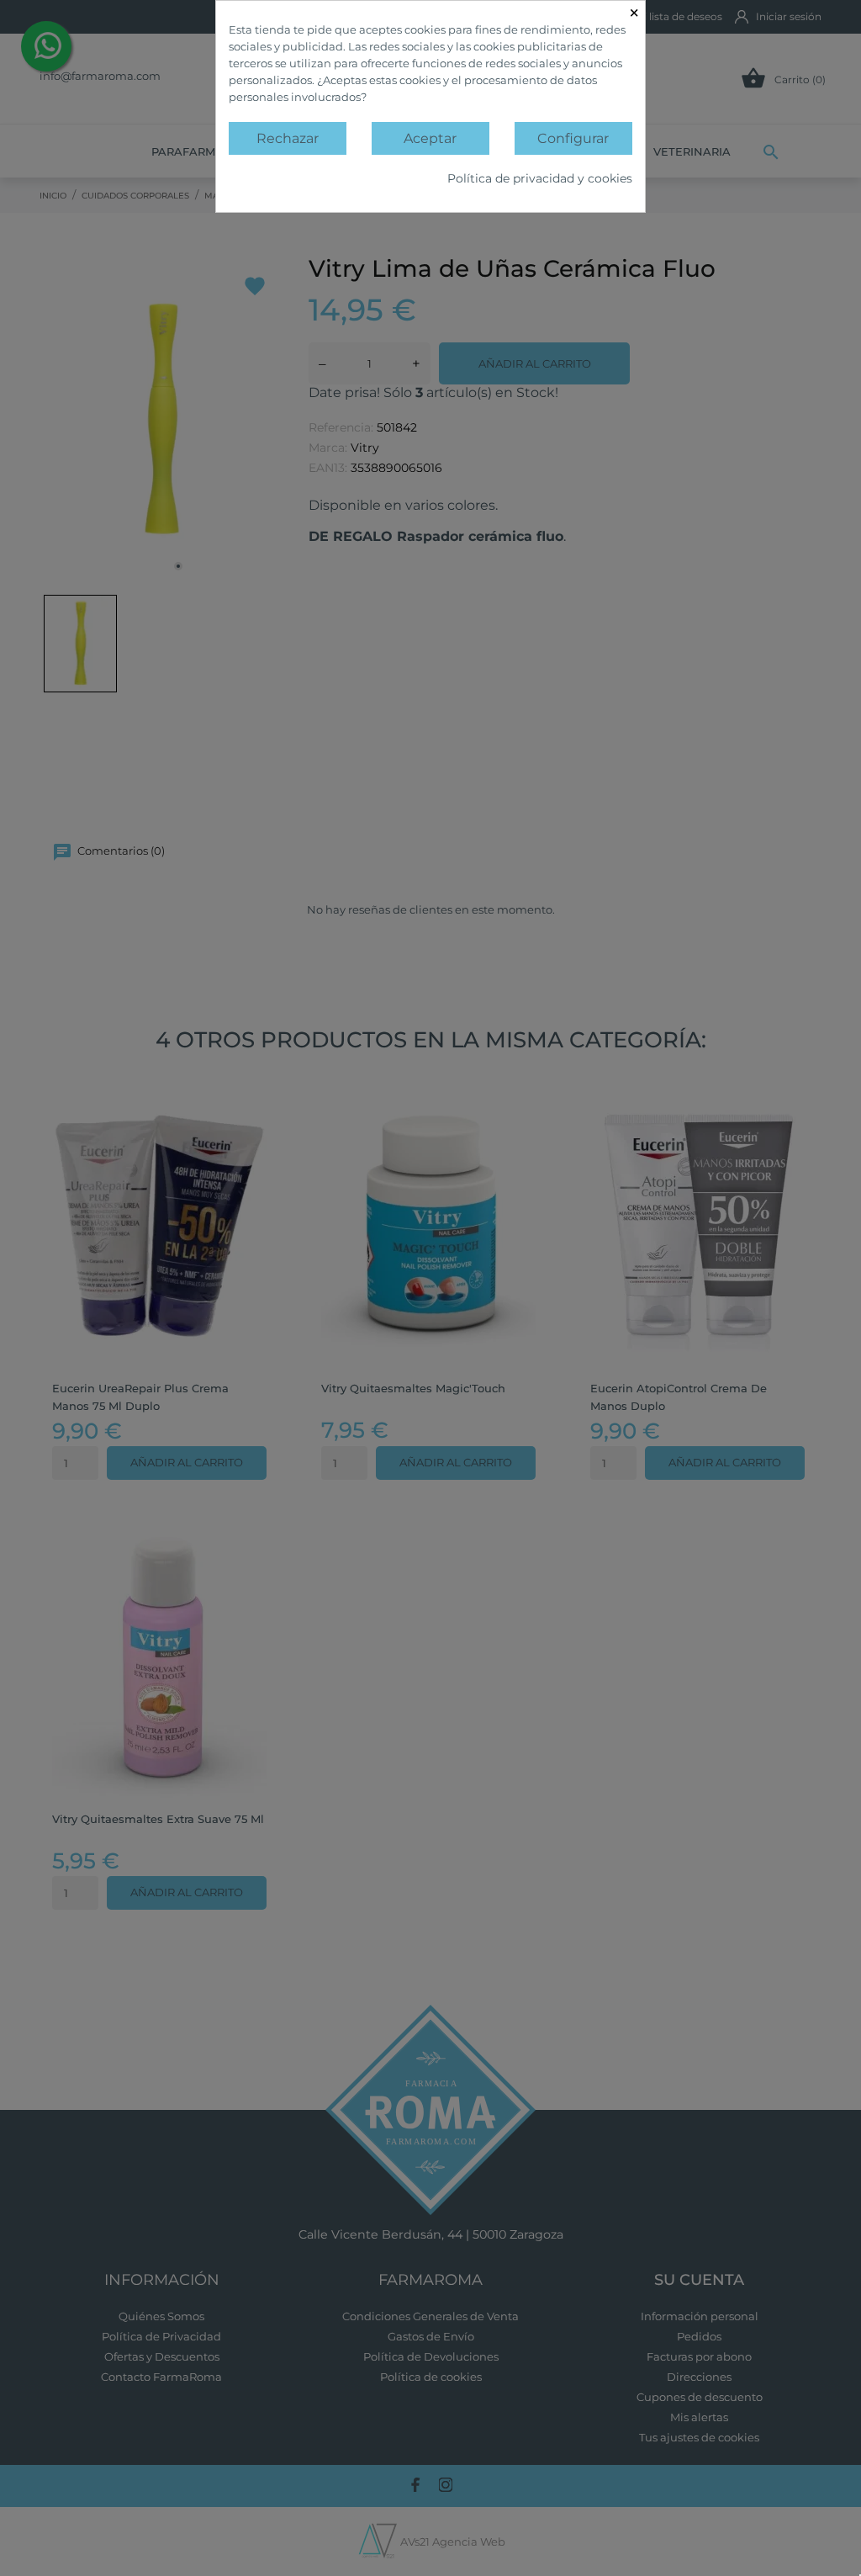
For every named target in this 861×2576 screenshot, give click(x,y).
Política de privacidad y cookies (540, 178)
